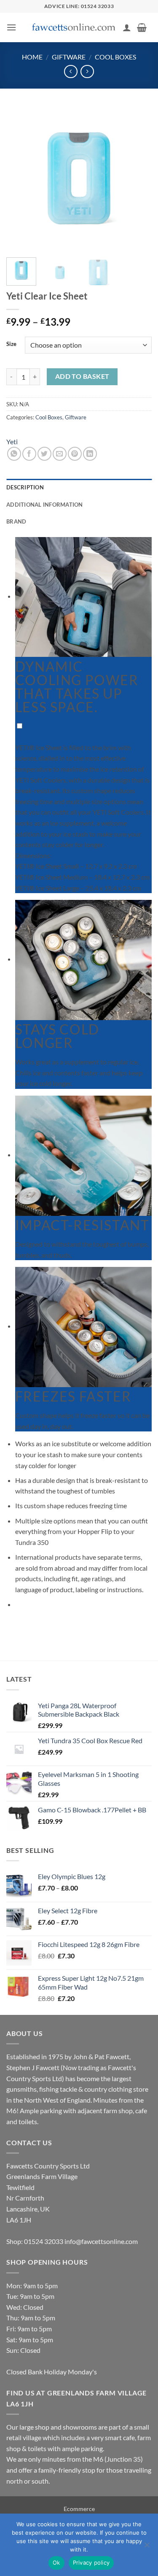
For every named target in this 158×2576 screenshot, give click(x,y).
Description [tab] (25, 487)
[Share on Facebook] (29, 454)
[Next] (138, 178)
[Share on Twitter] (44, 454)
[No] (147, 2547)
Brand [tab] (16, 521)
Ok (56, 2562)
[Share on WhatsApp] (14, 454)
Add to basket (82, 376)
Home (32, 57)
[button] (11, 27)
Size (11, 344)
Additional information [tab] (45, 505)
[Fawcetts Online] (74, 28)
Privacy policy (91, 2562)
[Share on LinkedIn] (90, 454)
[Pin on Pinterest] (75, 454)
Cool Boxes (115, 57)
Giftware (69, 57)
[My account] (127, 27)
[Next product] (71, 72)
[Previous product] (87, 72)
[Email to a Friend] (60, 454)
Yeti (12, 441)
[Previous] (20, 178)
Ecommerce (79, 2509)
